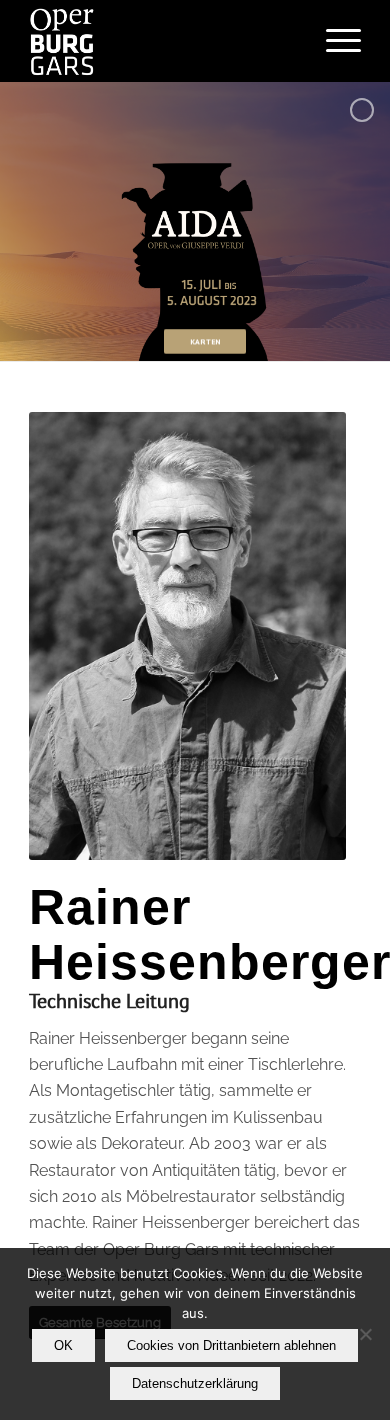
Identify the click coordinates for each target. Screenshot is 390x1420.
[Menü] (333, 41)
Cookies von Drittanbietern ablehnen (231, 1345)
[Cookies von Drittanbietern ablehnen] (365, 1334)
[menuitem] (333, 41)
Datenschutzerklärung (195, 1383)
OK (63, 1345)
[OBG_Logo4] (161, 41)
